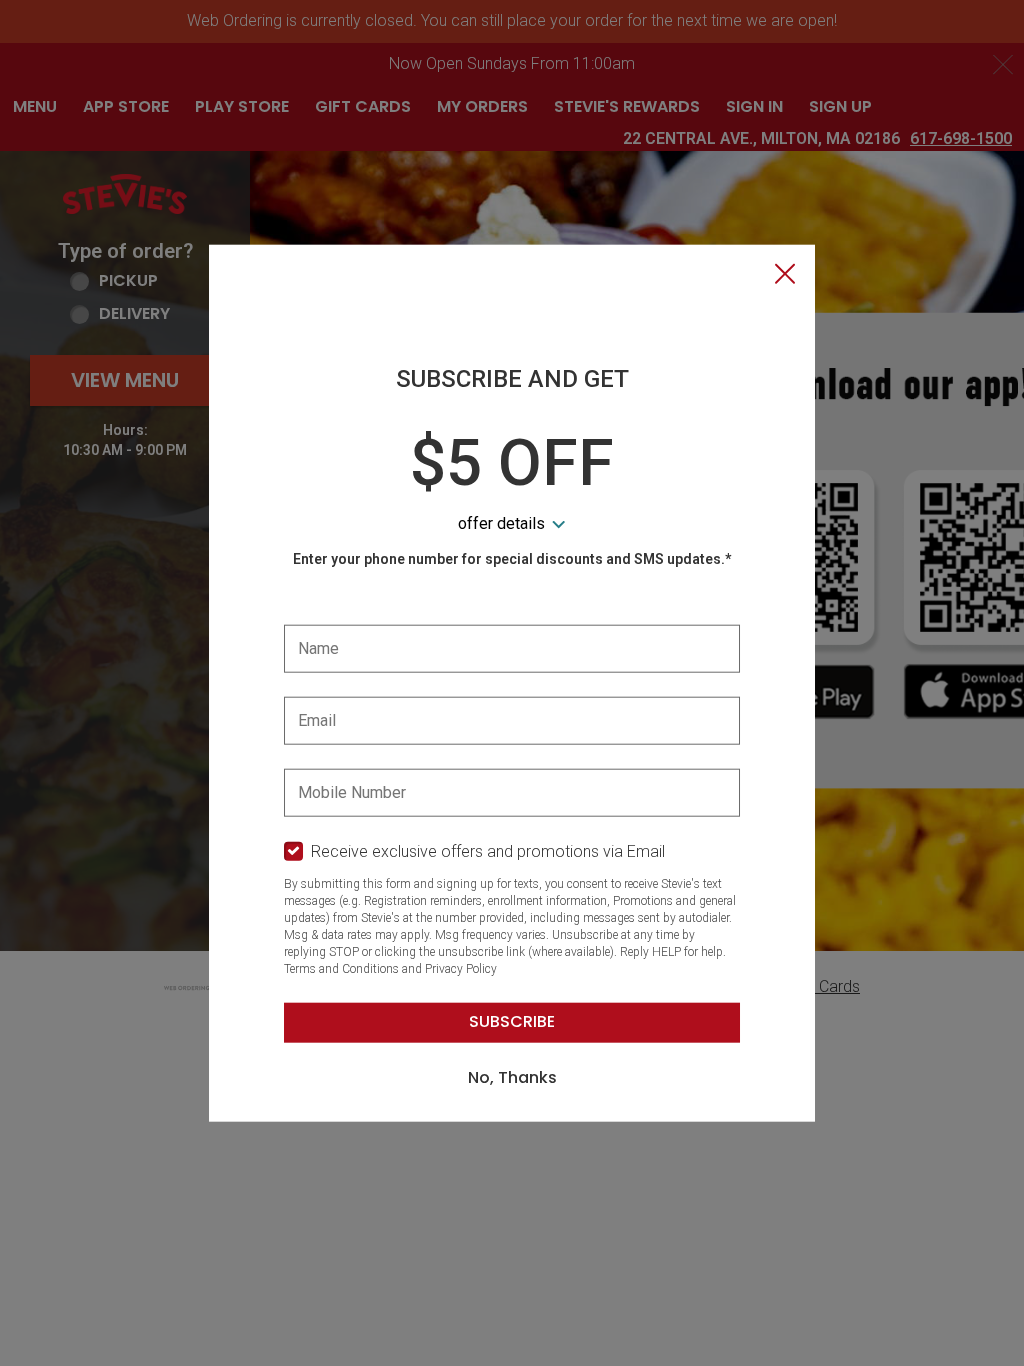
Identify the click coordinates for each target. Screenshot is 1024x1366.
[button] (785, 276)
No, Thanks (512, 1077)
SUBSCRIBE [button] (512, 1021)
